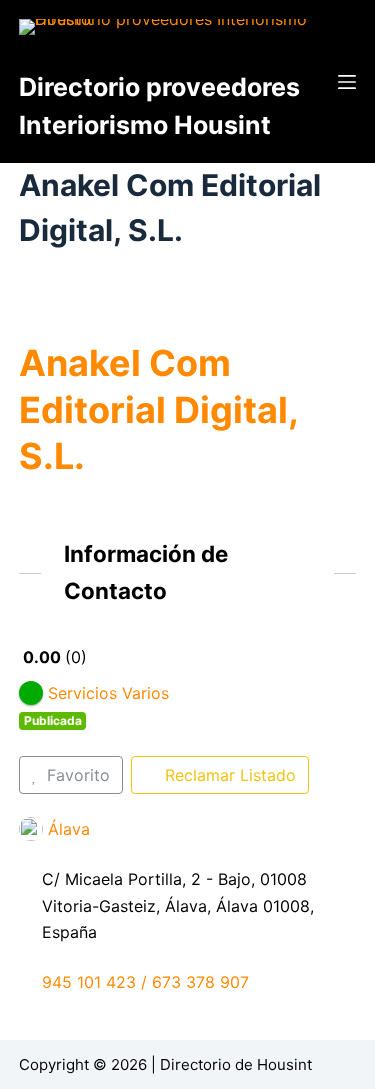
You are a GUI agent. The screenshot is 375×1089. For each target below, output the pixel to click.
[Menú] (347, 82)
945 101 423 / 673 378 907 (145, 982)
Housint (284, 1064)
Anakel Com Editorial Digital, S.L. (158, 410)
